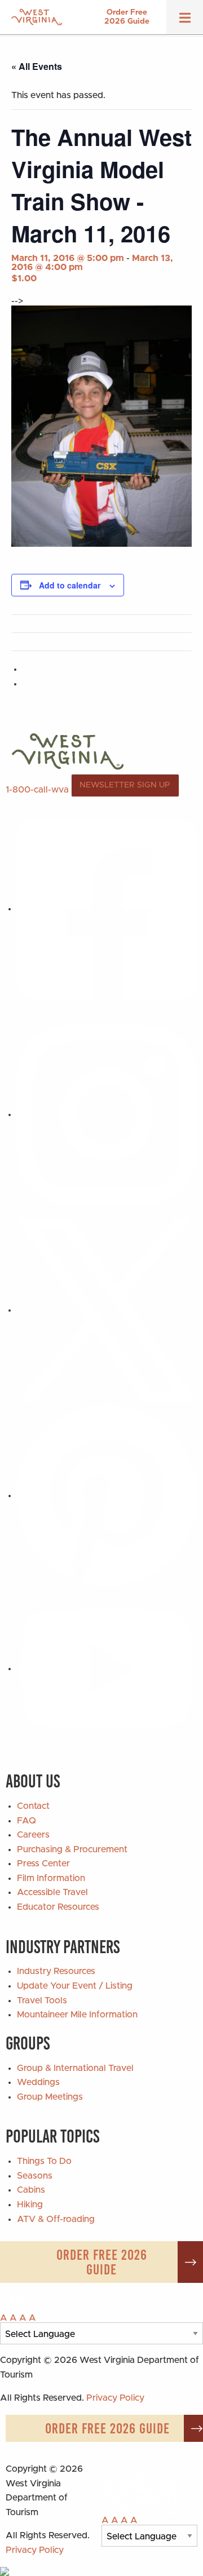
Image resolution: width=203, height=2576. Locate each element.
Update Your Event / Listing (75, 1986)
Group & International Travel (75, 2068)
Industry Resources (56, 1971)
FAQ (27, 1821)
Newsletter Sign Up (125, 785)
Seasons (35, 2176)
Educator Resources (58, 1907)
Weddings (38, 2082)
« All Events (37, 66)
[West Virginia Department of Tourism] (37, 17)
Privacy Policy (115, 2398)
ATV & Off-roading (56, 2219)
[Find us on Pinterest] (107, 1495)
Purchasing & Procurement (72, 1849)
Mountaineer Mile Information (77, 2015)
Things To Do (44, 2161)
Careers (33, 1835)
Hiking (30, 2205)
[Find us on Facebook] (107, 909)
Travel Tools (42, 2000)
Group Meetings (50, 2097)
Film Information (51, 1878)
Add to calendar (70, 585)
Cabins (31, 2190)
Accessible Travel (52, 1892)
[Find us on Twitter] (107, 1310)
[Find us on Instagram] (107, 1114)
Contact (33, 1806)
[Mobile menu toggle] (185, 21)
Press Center (43, 1864)
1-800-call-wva (37, 789)
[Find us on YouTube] (107, 1668)
